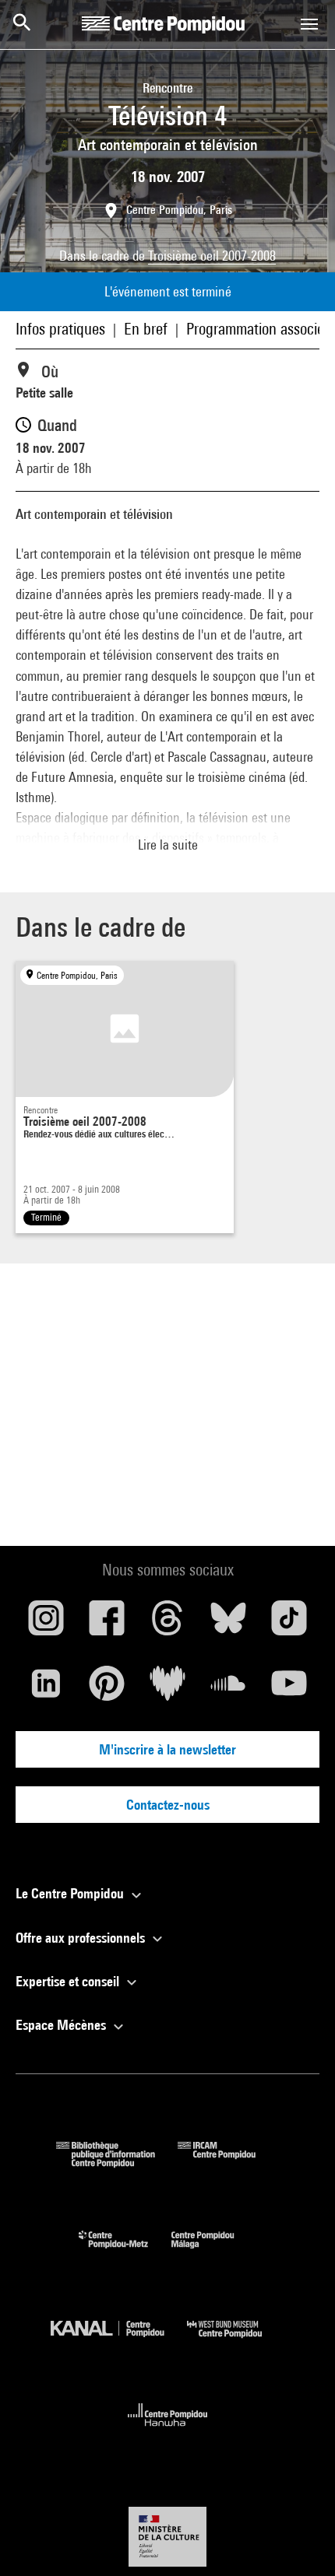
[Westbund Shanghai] (236, 2341)
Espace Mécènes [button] (62, 2025)
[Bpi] (117, 2162)
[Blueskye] (228, 1624)
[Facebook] (107, 1624)
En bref (146, 329)
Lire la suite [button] (168, 845)
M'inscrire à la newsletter (167, 1749)
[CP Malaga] (214, 2252)
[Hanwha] (168, 2431)
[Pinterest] (107, 1689)
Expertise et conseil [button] (69, 1981)
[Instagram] (46, 1624)
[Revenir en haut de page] (298, 2539)
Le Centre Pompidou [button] (71, 1893)
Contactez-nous (168, 1805)
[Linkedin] (46, 1689)
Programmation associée (259, 329)
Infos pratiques (60, 329)
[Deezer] (167, 1689)
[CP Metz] (125, 2252)
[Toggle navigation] (309, 24)
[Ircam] (228, 2162)
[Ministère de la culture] (167, 2537)
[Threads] (167, 1624)
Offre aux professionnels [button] (82, 1938)
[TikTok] (289, 1624)
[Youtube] (289, 1689)
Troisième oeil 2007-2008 (212, 256)
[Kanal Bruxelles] (119, 2341)
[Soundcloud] (228, 1689)
